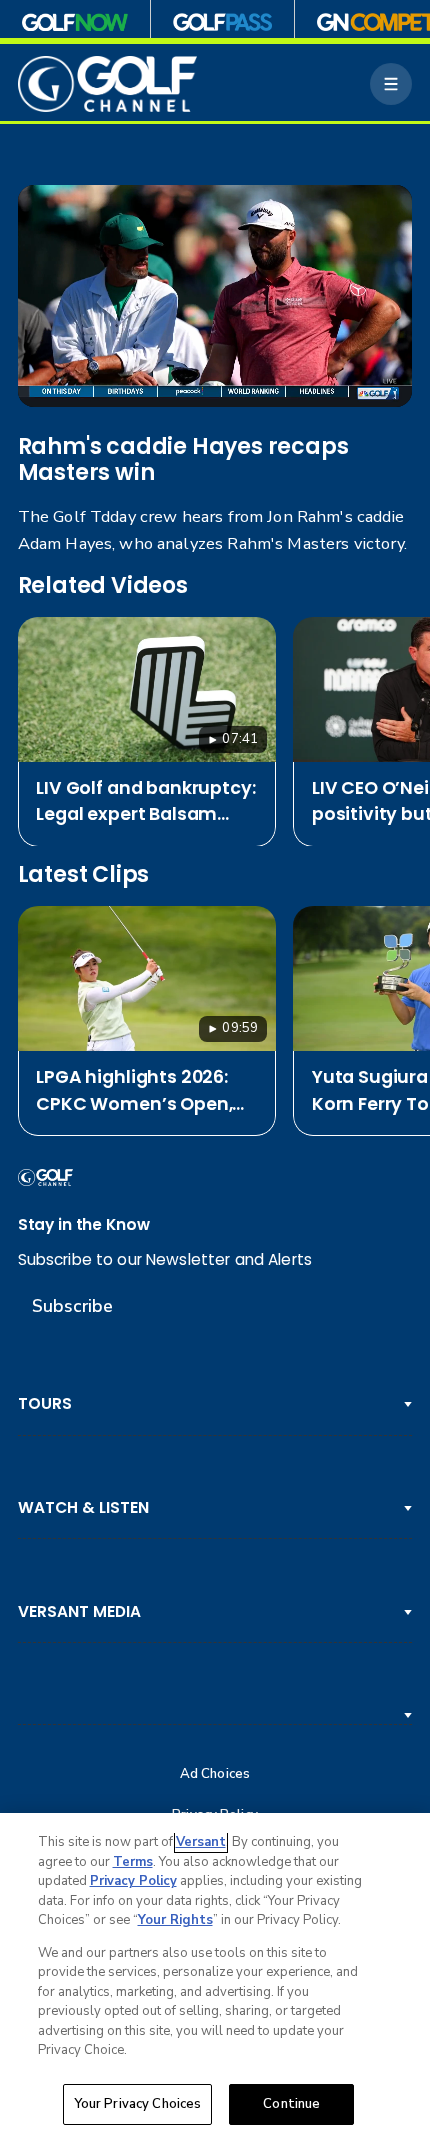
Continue (291, 2104)
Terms (133, 1862)
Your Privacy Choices (138, 2104)
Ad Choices (215, 1774)
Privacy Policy (133, 1881)
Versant (201, 1842)
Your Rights (175, 1920)
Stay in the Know (84, 1224)
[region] (215, 1978)
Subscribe (72, 1306)
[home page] (108, 84)
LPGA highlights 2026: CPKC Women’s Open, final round (134, 1090)
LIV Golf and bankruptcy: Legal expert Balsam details (145, 801)
